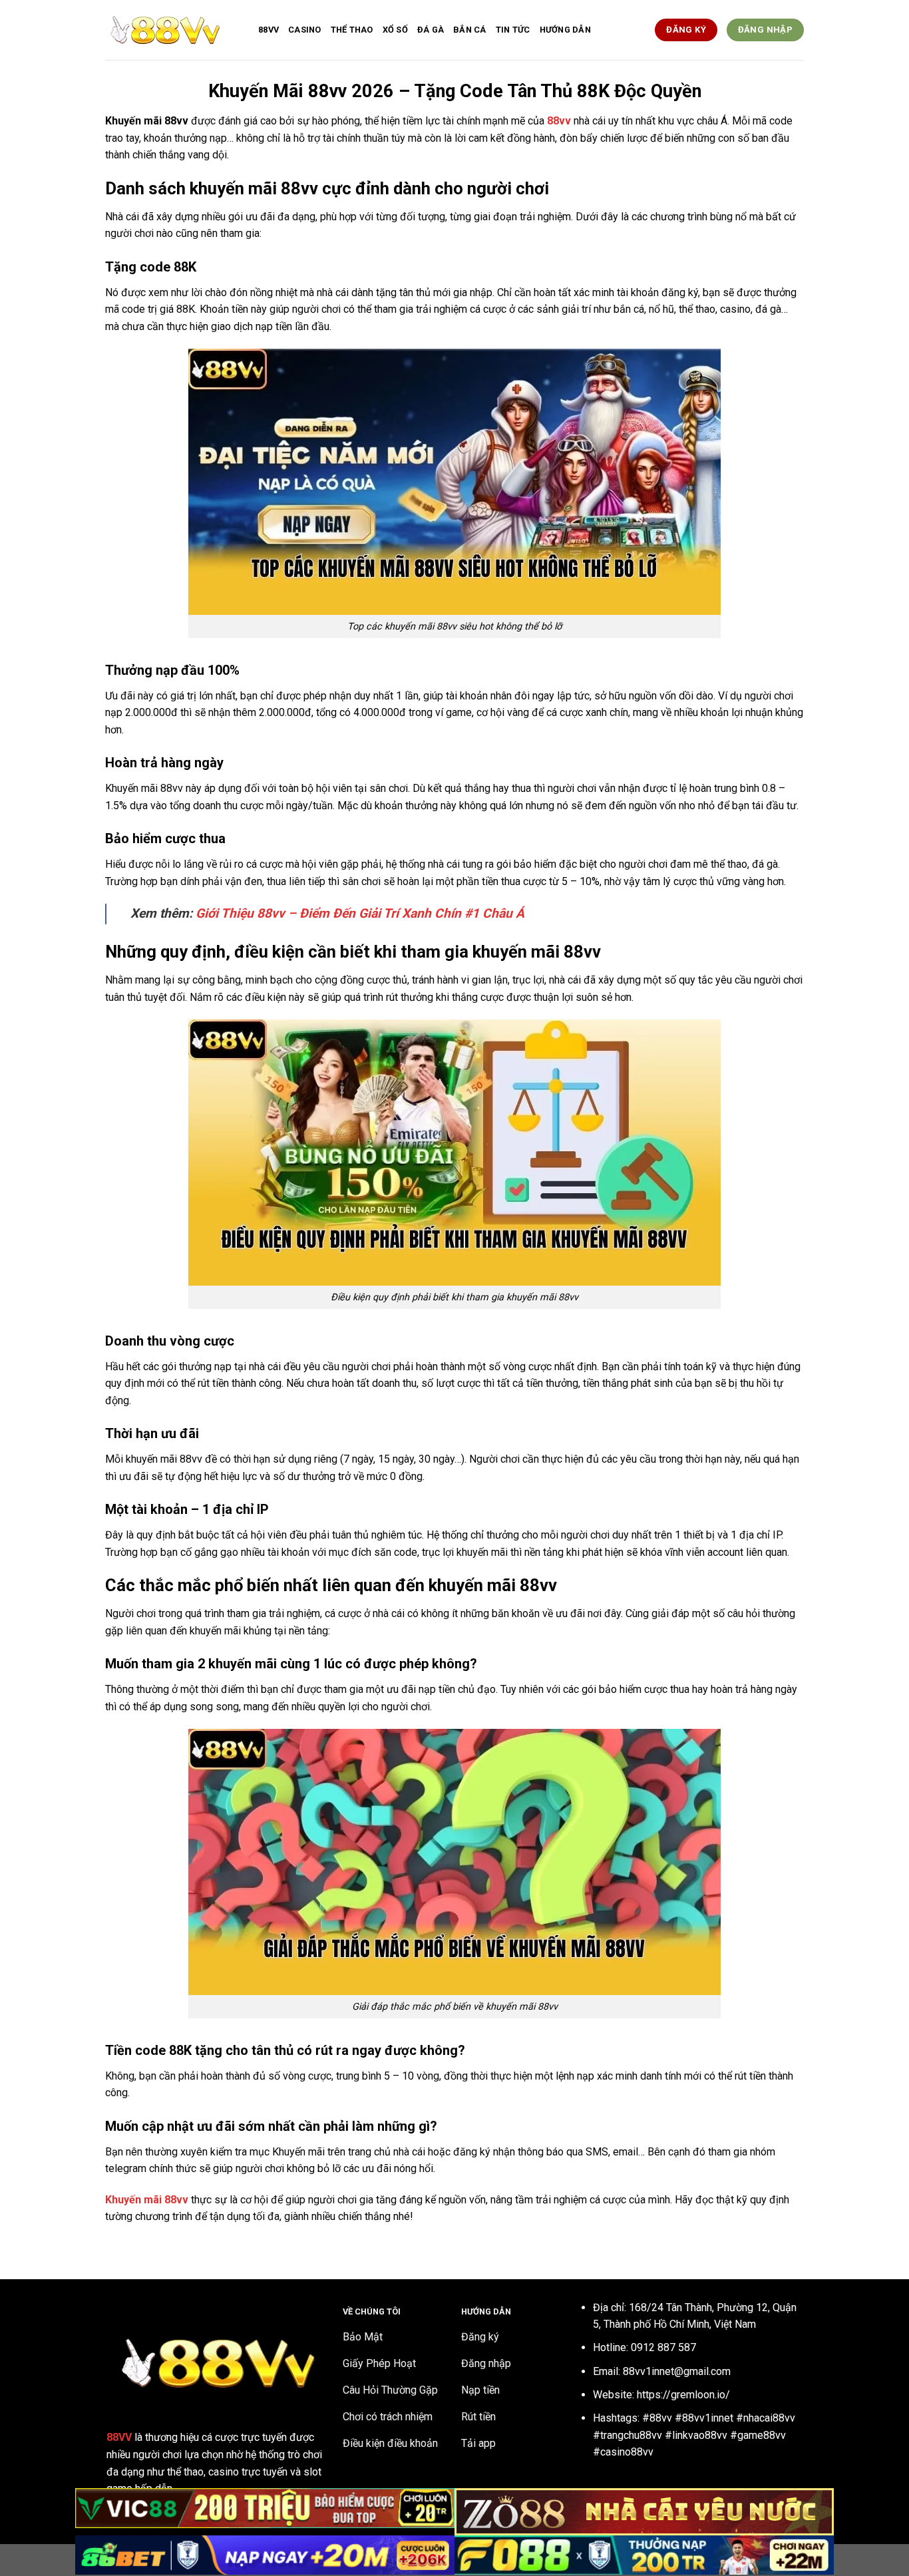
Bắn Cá (470, 30)
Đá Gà (431, 30)
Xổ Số (395, 30)
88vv (269, 30)
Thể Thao (352, 30)
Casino (305, 30)
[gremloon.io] (172, 30)
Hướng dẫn (565, 30)
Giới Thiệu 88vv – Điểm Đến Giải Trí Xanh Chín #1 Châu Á (360, 913)
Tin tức (513, 30)
